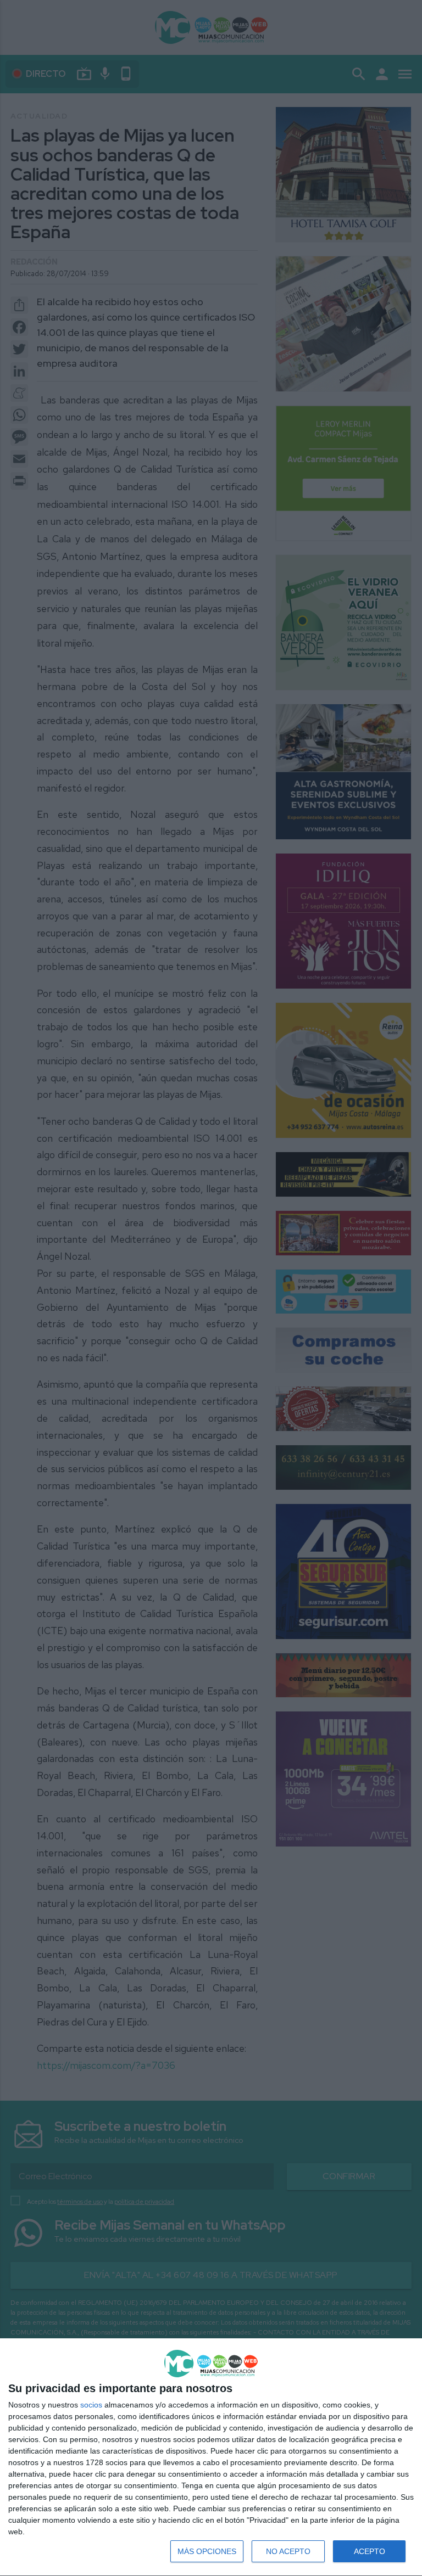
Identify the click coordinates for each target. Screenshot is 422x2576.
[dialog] (211, 2457)
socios (91, 2405)
